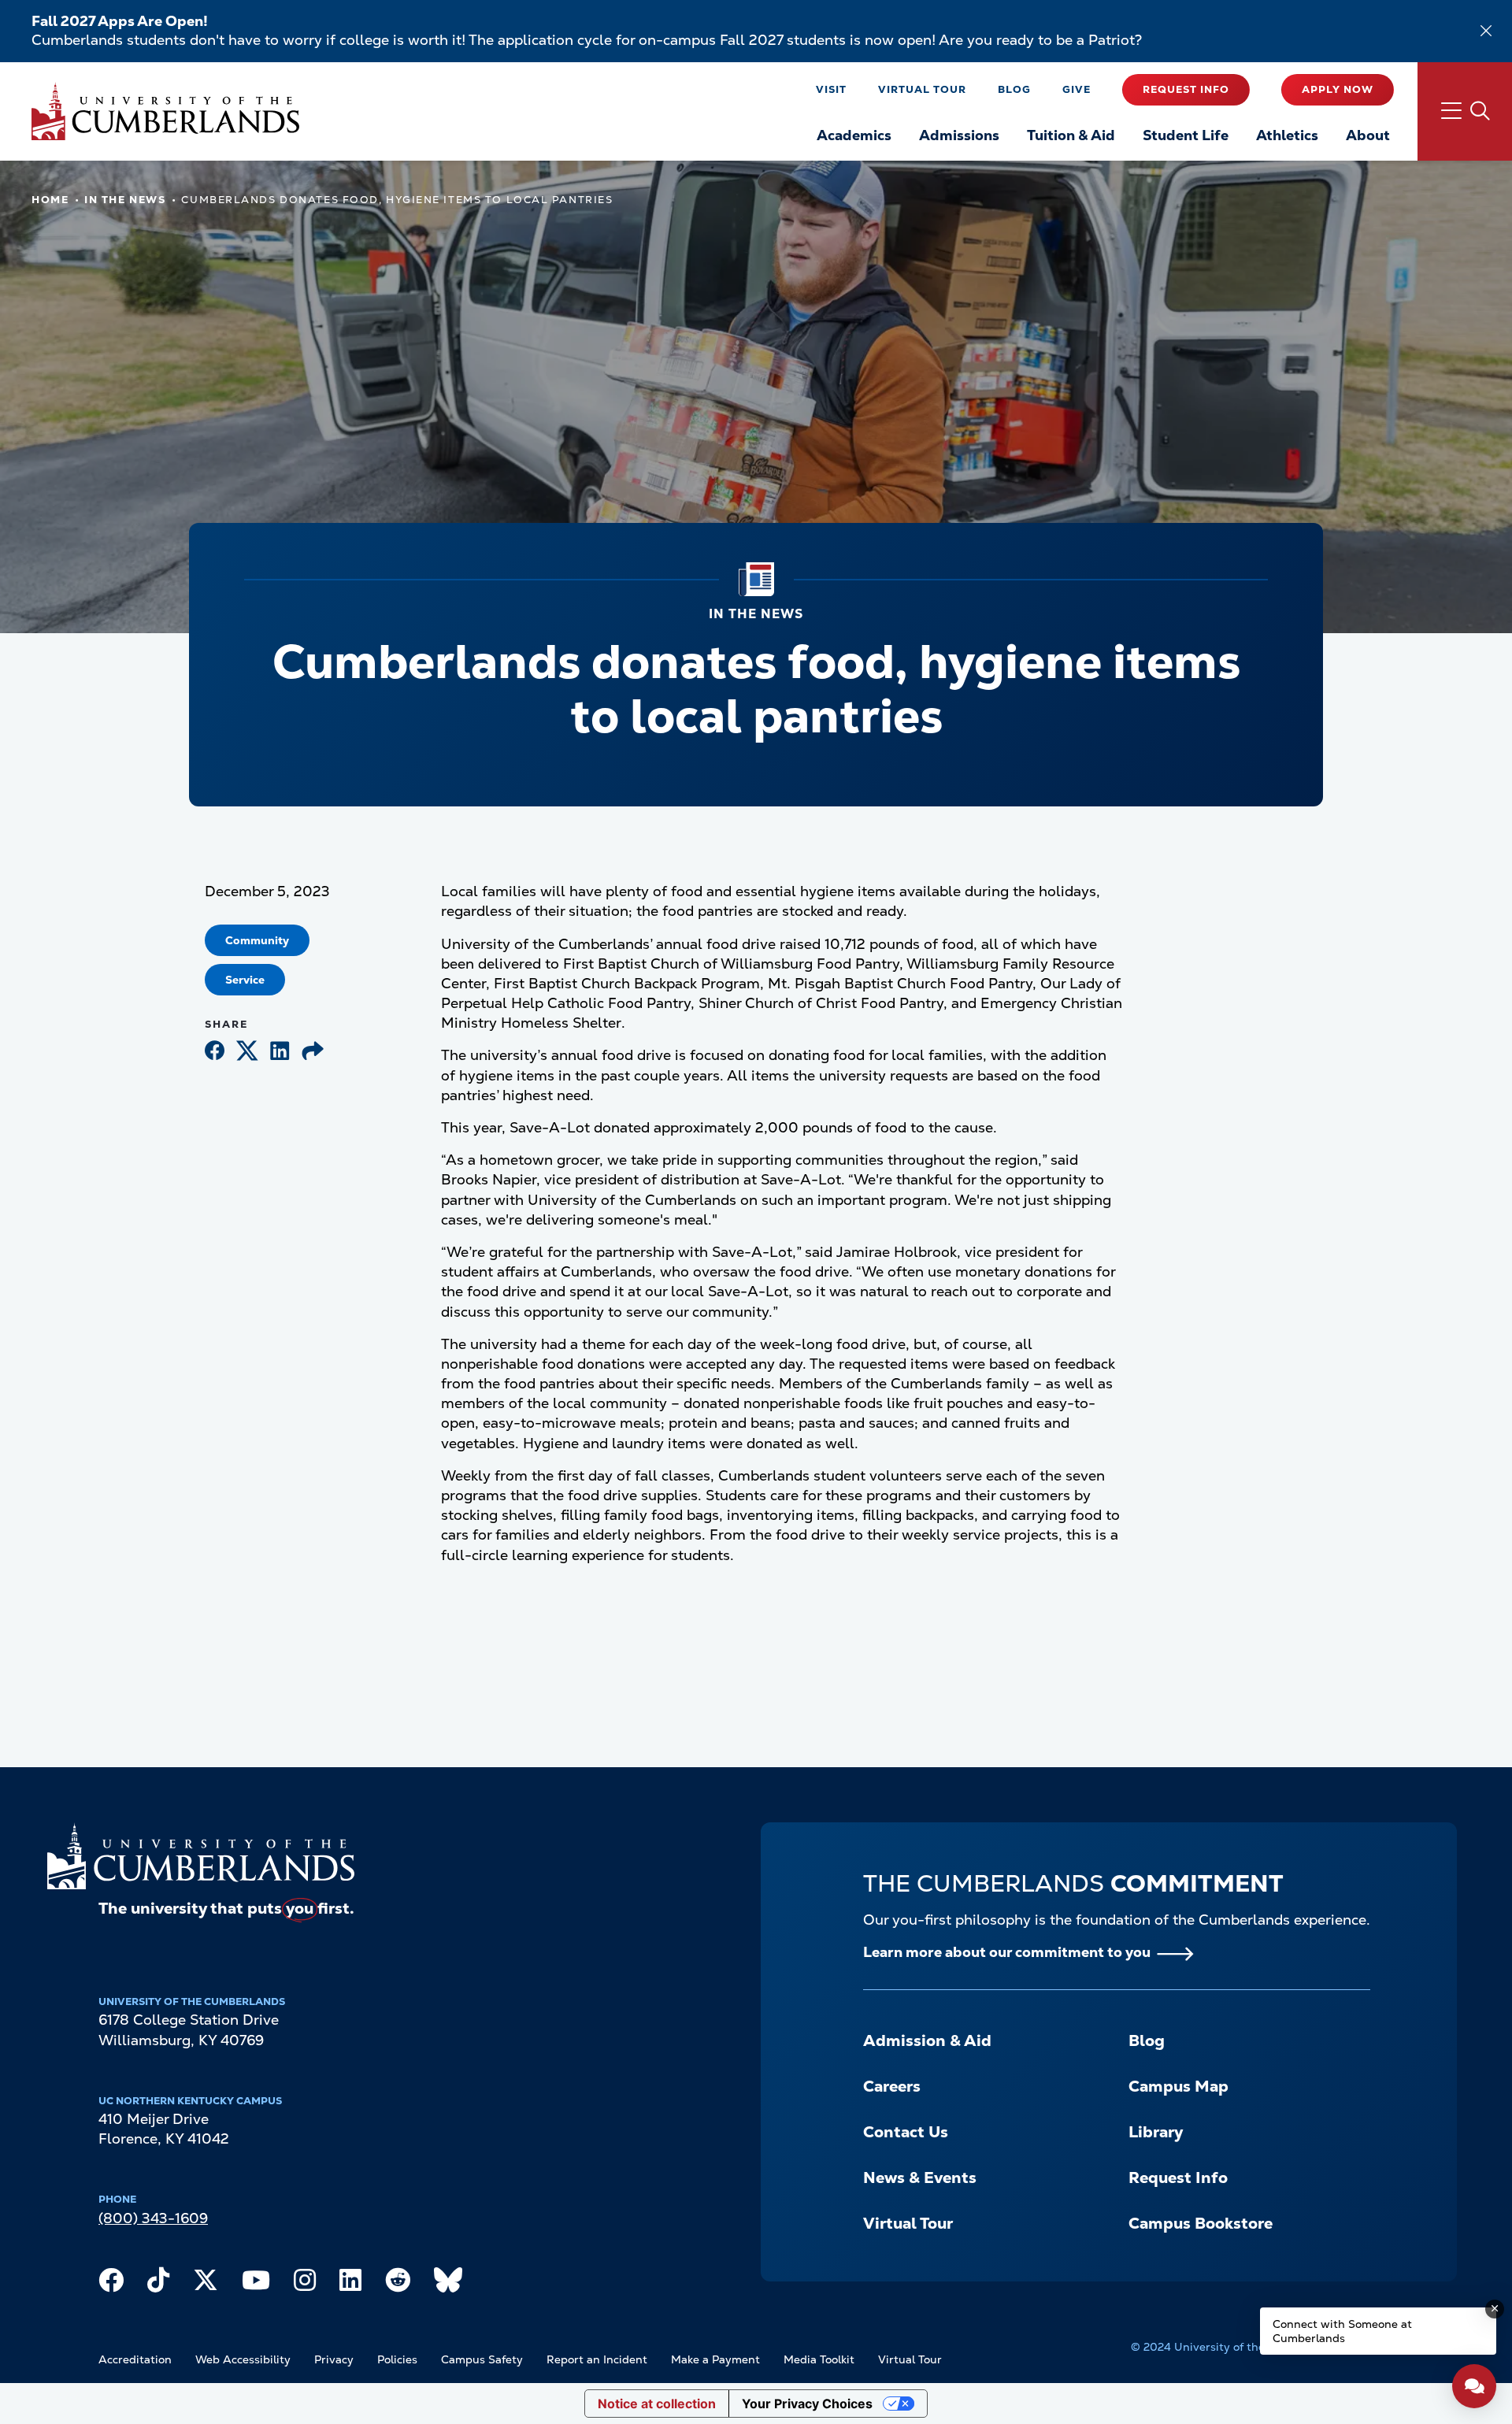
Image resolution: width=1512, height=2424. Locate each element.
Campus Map (1178, 2086)
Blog (1014, 89)
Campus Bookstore (1201, 2223)
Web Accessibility (243, 2359)
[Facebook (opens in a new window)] (215, 1053)
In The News (125, 200)
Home (50, 200)
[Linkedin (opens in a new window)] (280, 1053)
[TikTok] (158, 2284)
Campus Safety (482, 2359)
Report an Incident (597, 2359)
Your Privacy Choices (807, 2404)
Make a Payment (715, 2359)
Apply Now (1338, 89)
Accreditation (135, 2359)
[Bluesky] (448, 2284)
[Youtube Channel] (256, 2284)
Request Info (1186, 89)
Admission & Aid (927, 2040)
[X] (206, 2284)
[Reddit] (398, 2284)
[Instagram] (305, 2284)
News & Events (920, 2178)
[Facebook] (111, 2284)
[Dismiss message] (1495, 2309)
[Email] (313, 1053)
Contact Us (906, 2132)
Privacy (334, 2359)
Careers (892, 2086)
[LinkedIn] (350, 2284)
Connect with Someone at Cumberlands (1342, 2331)
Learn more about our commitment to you (1007, 1952)
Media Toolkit (819, 2359)
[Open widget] (1474, 2386)
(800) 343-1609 (153, 2218)
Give (1077, 89)
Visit (831, 89)
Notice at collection (657, 2404)
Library (1156, 2132)
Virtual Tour (922, 89)
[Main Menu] (1465, 111)
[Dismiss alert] (1486, 31)
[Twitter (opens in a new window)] (247, 1053)
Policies (397, 2359)
